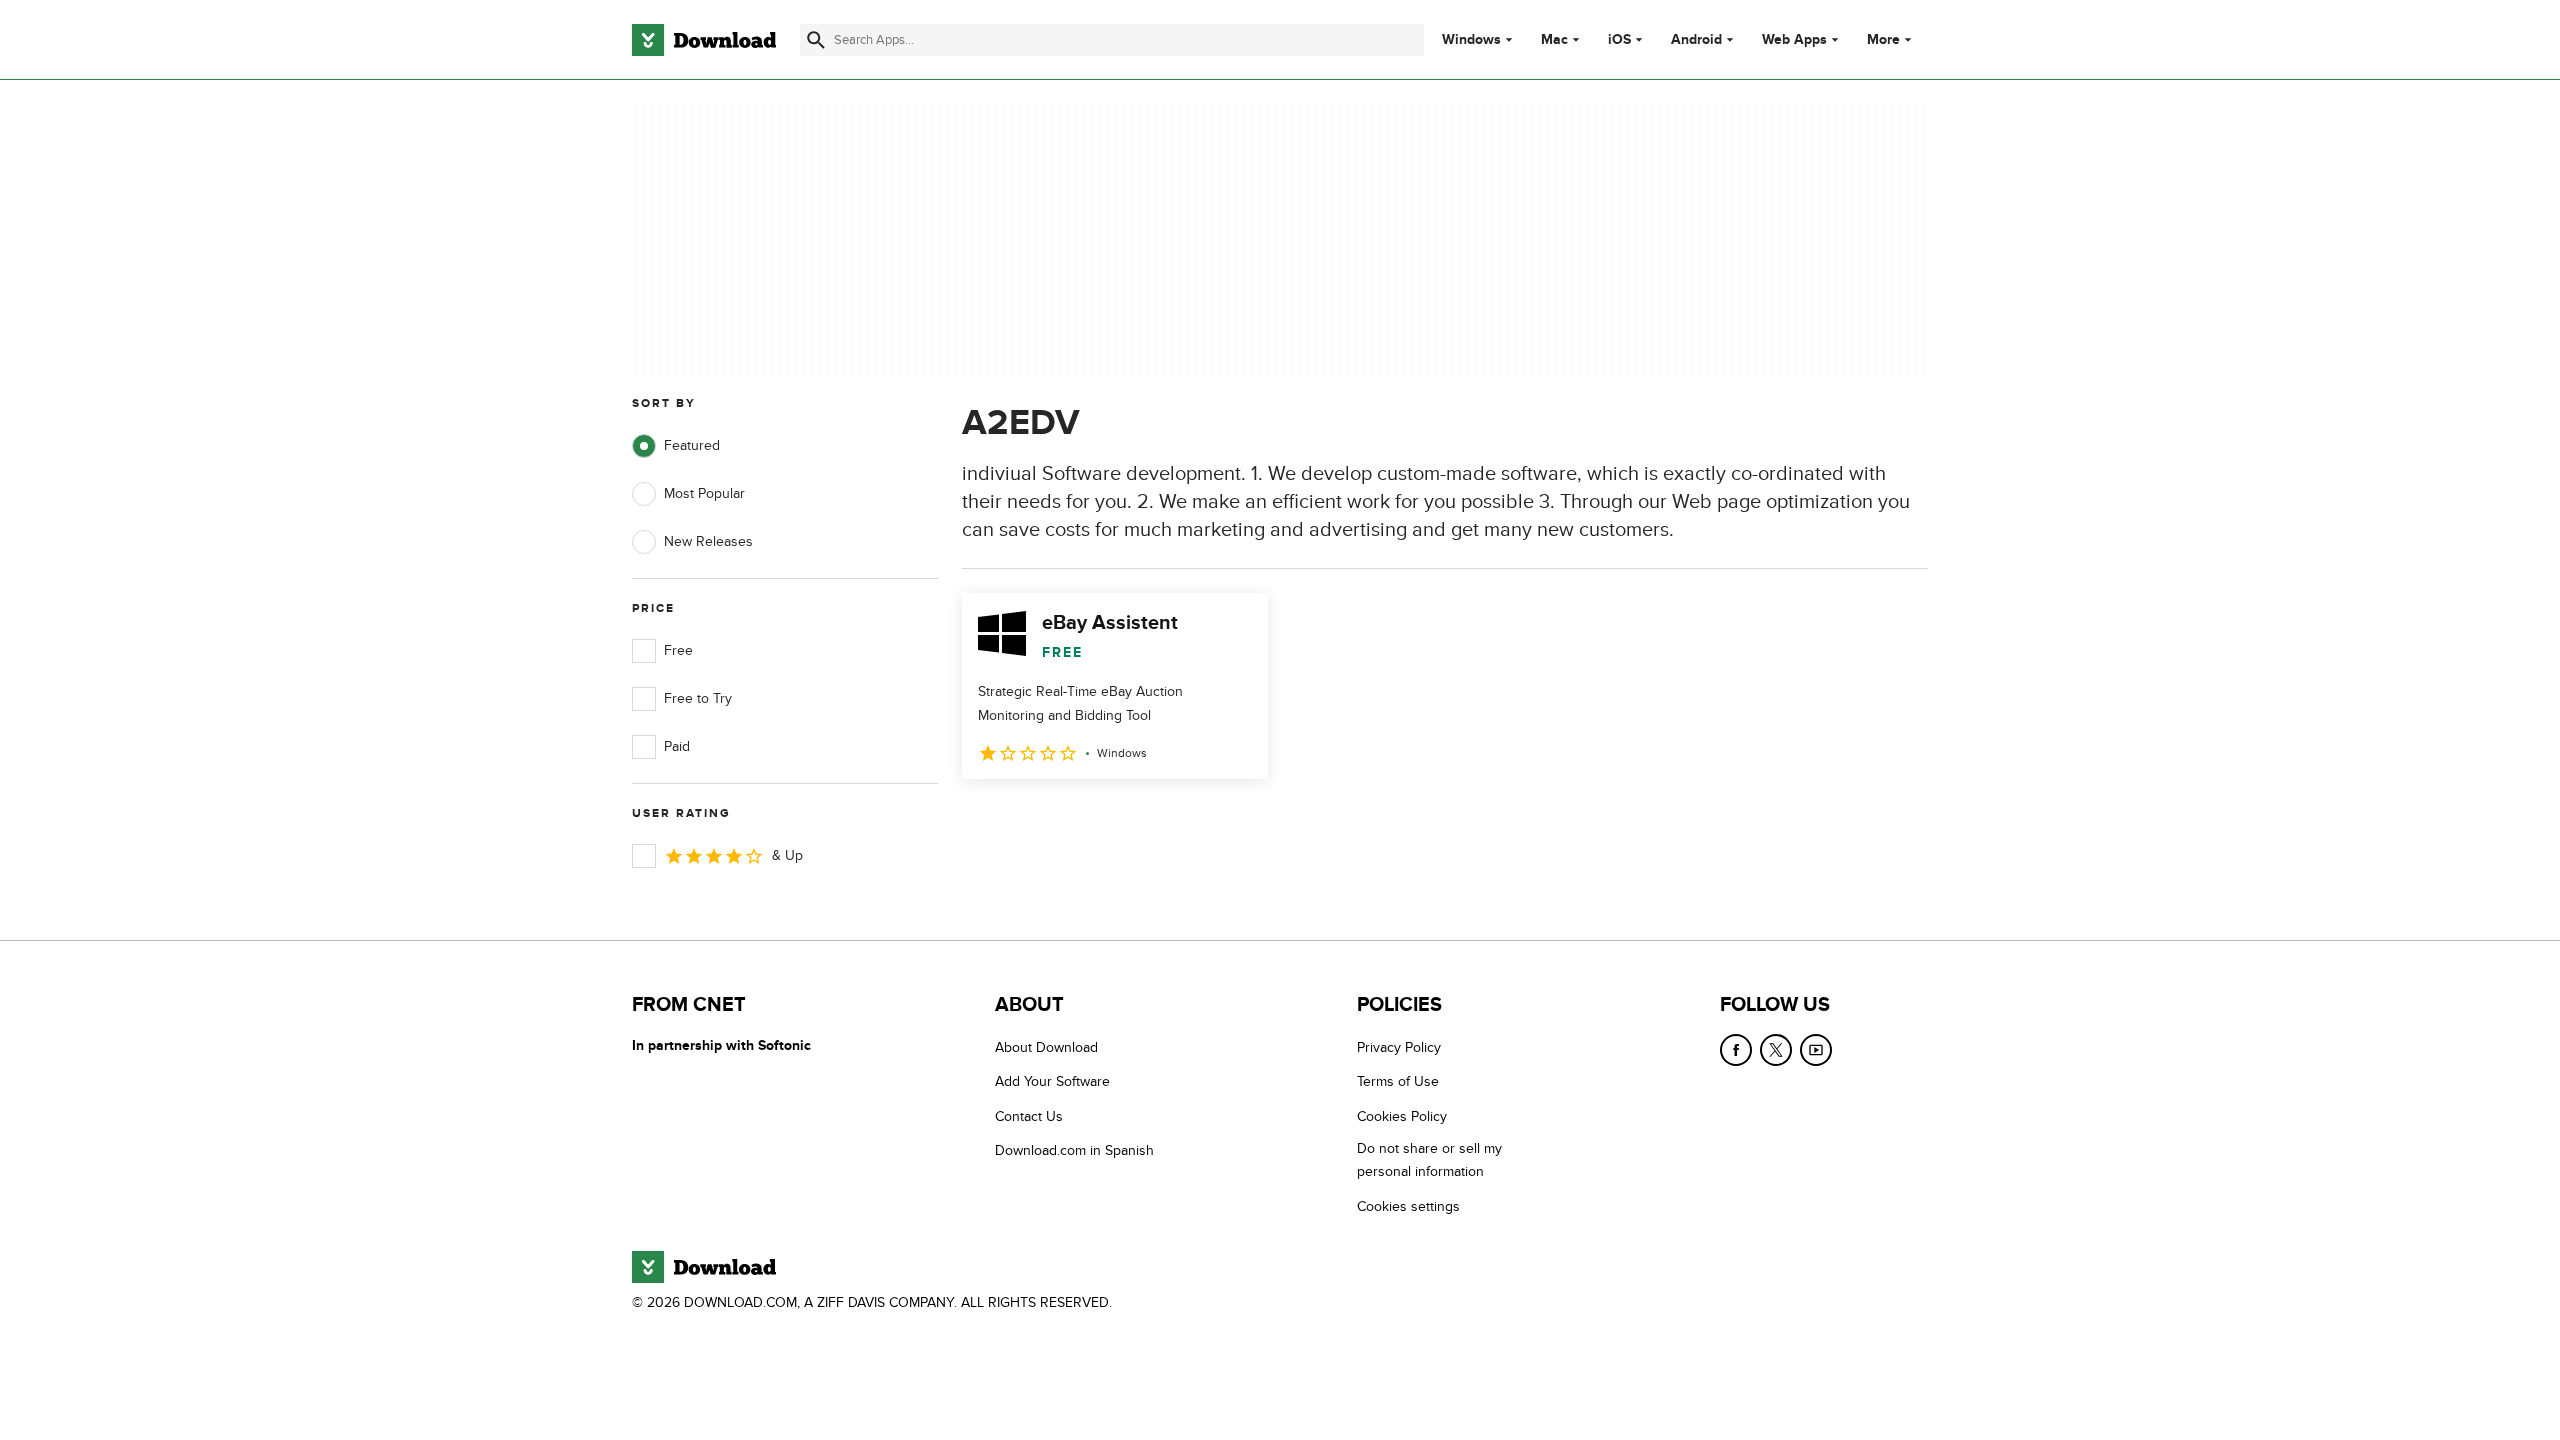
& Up (787, 855)
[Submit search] (816, 40)
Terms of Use (1398, 1081)
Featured (692, 445)
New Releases (708, 541)
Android (1696, 40)
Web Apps (1794, 40)
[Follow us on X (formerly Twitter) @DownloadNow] (1776, 1050)
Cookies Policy (1402, 1116)
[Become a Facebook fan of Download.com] (1736, 1050)
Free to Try (698, 698)
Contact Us (1029, 1116)
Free (678, 650)
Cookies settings (1408, 1206)
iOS (1619, 40)
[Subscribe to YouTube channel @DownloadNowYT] (1816, 1050)
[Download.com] (704, 40)
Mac (1554, 40)
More (1883, 39)
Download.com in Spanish (1074, 1150)
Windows (1471, 40)
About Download (1046, 1047)
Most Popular (704, 493)
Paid (677, 746)
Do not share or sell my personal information (1429, 1160)
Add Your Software (1052, 1081)
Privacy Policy (1399, 1047)
